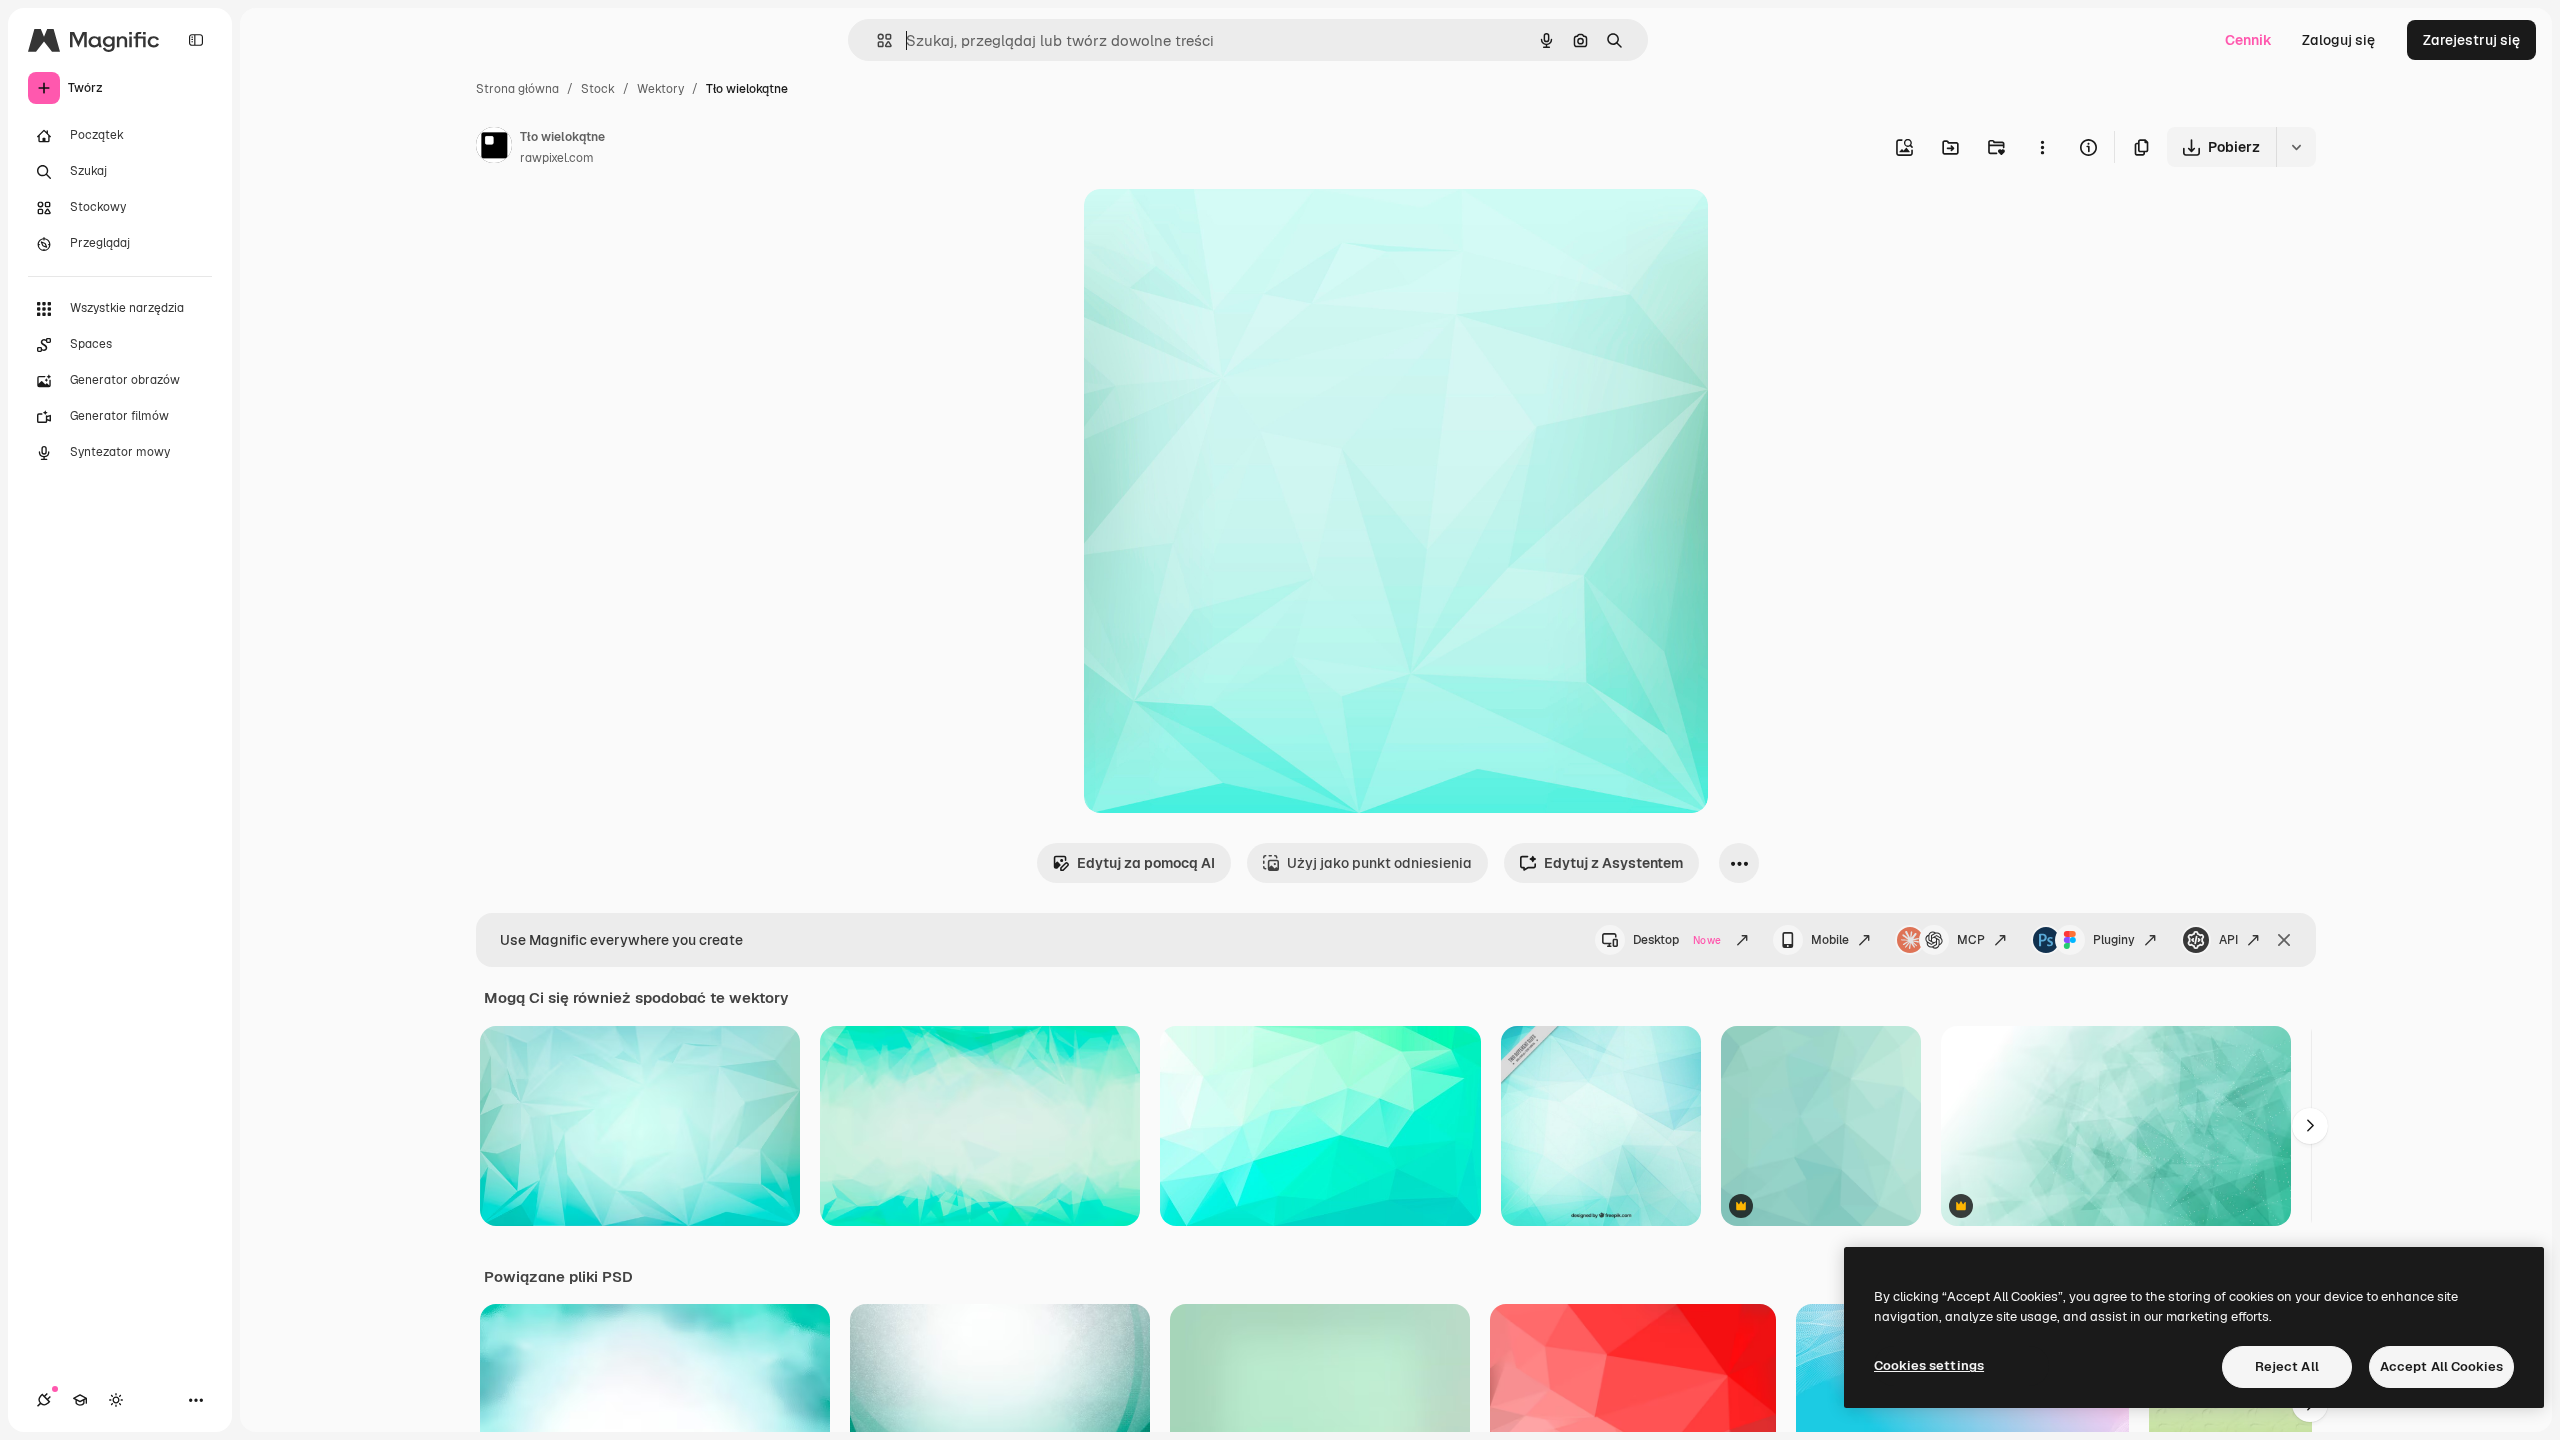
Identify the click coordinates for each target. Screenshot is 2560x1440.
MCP (1971, 940)
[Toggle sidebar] (196, 40)
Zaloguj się (2338, 40)
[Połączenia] (44, 1400)
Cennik (2248, 40)
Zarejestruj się (2471, 40)
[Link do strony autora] (494, 148)
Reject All (2287, 1366)
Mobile (1830, 940)
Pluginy (2114, 940)
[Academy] (80, 1400)
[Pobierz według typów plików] (2296, 147)
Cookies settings (1929, 1365)
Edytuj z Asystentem (1613, 863)
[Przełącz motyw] (116, 1400)
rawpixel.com (557, 158)
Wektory (660, 89)
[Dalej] (2310, 1126)
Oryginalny (1222, 227)
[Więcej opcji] (2042, 147)
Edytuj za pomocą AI (1146, 863)
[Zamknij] (2284, 940)
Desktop (1677, 940)
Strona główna (517, 89)
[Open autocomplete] (876, 40)
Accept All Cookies (2441, 1366)
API (2228, 940)
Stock (598, 89)
